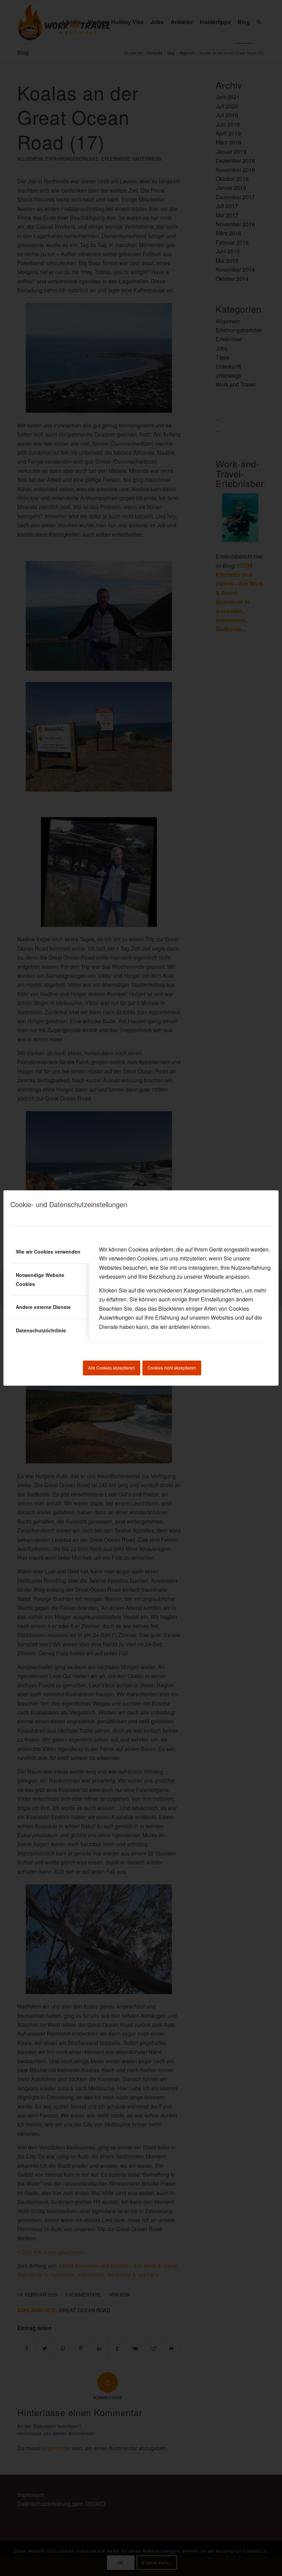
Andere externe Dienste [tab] (43, 1307)
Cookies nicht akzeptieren (172, 1368)
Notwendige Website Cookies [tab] (40, 1279)
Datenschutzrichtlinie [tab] (41, 1330)
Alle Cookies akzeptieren (111, 1368)
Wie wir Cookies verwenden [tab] (48, 1252)
